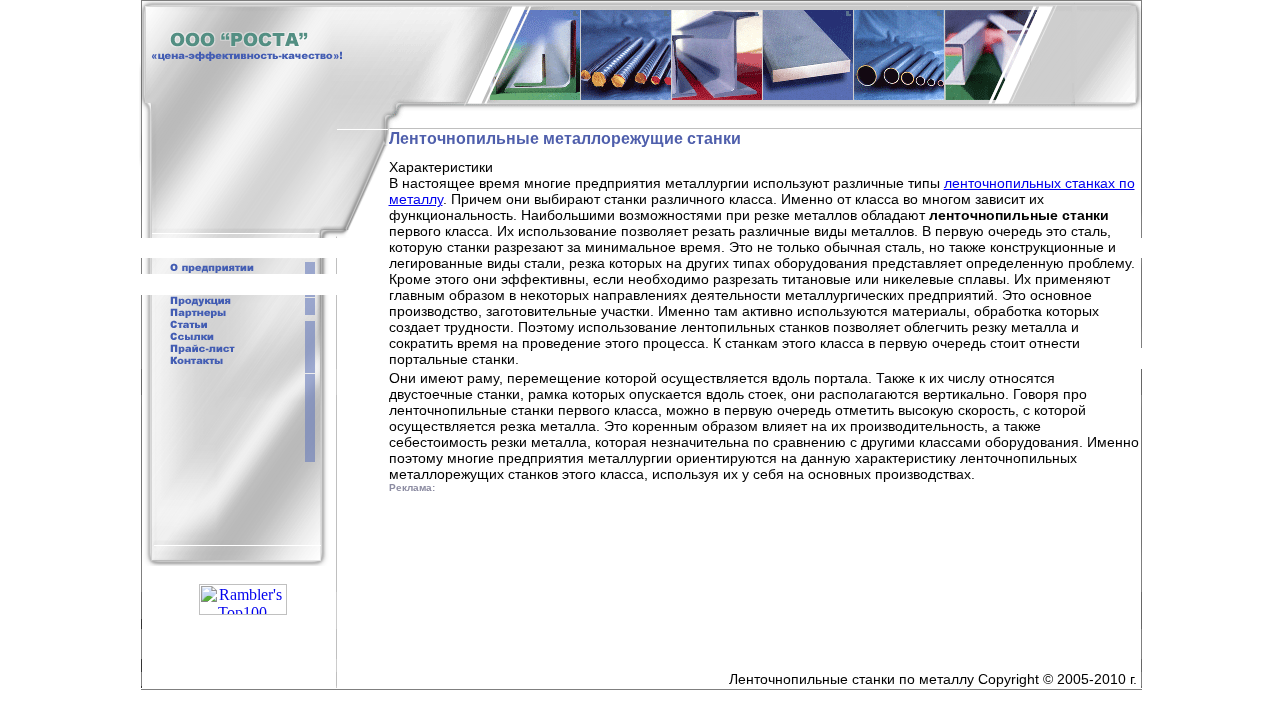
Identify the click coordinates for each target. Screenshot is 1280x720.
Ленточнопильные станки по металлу (851, 679)
